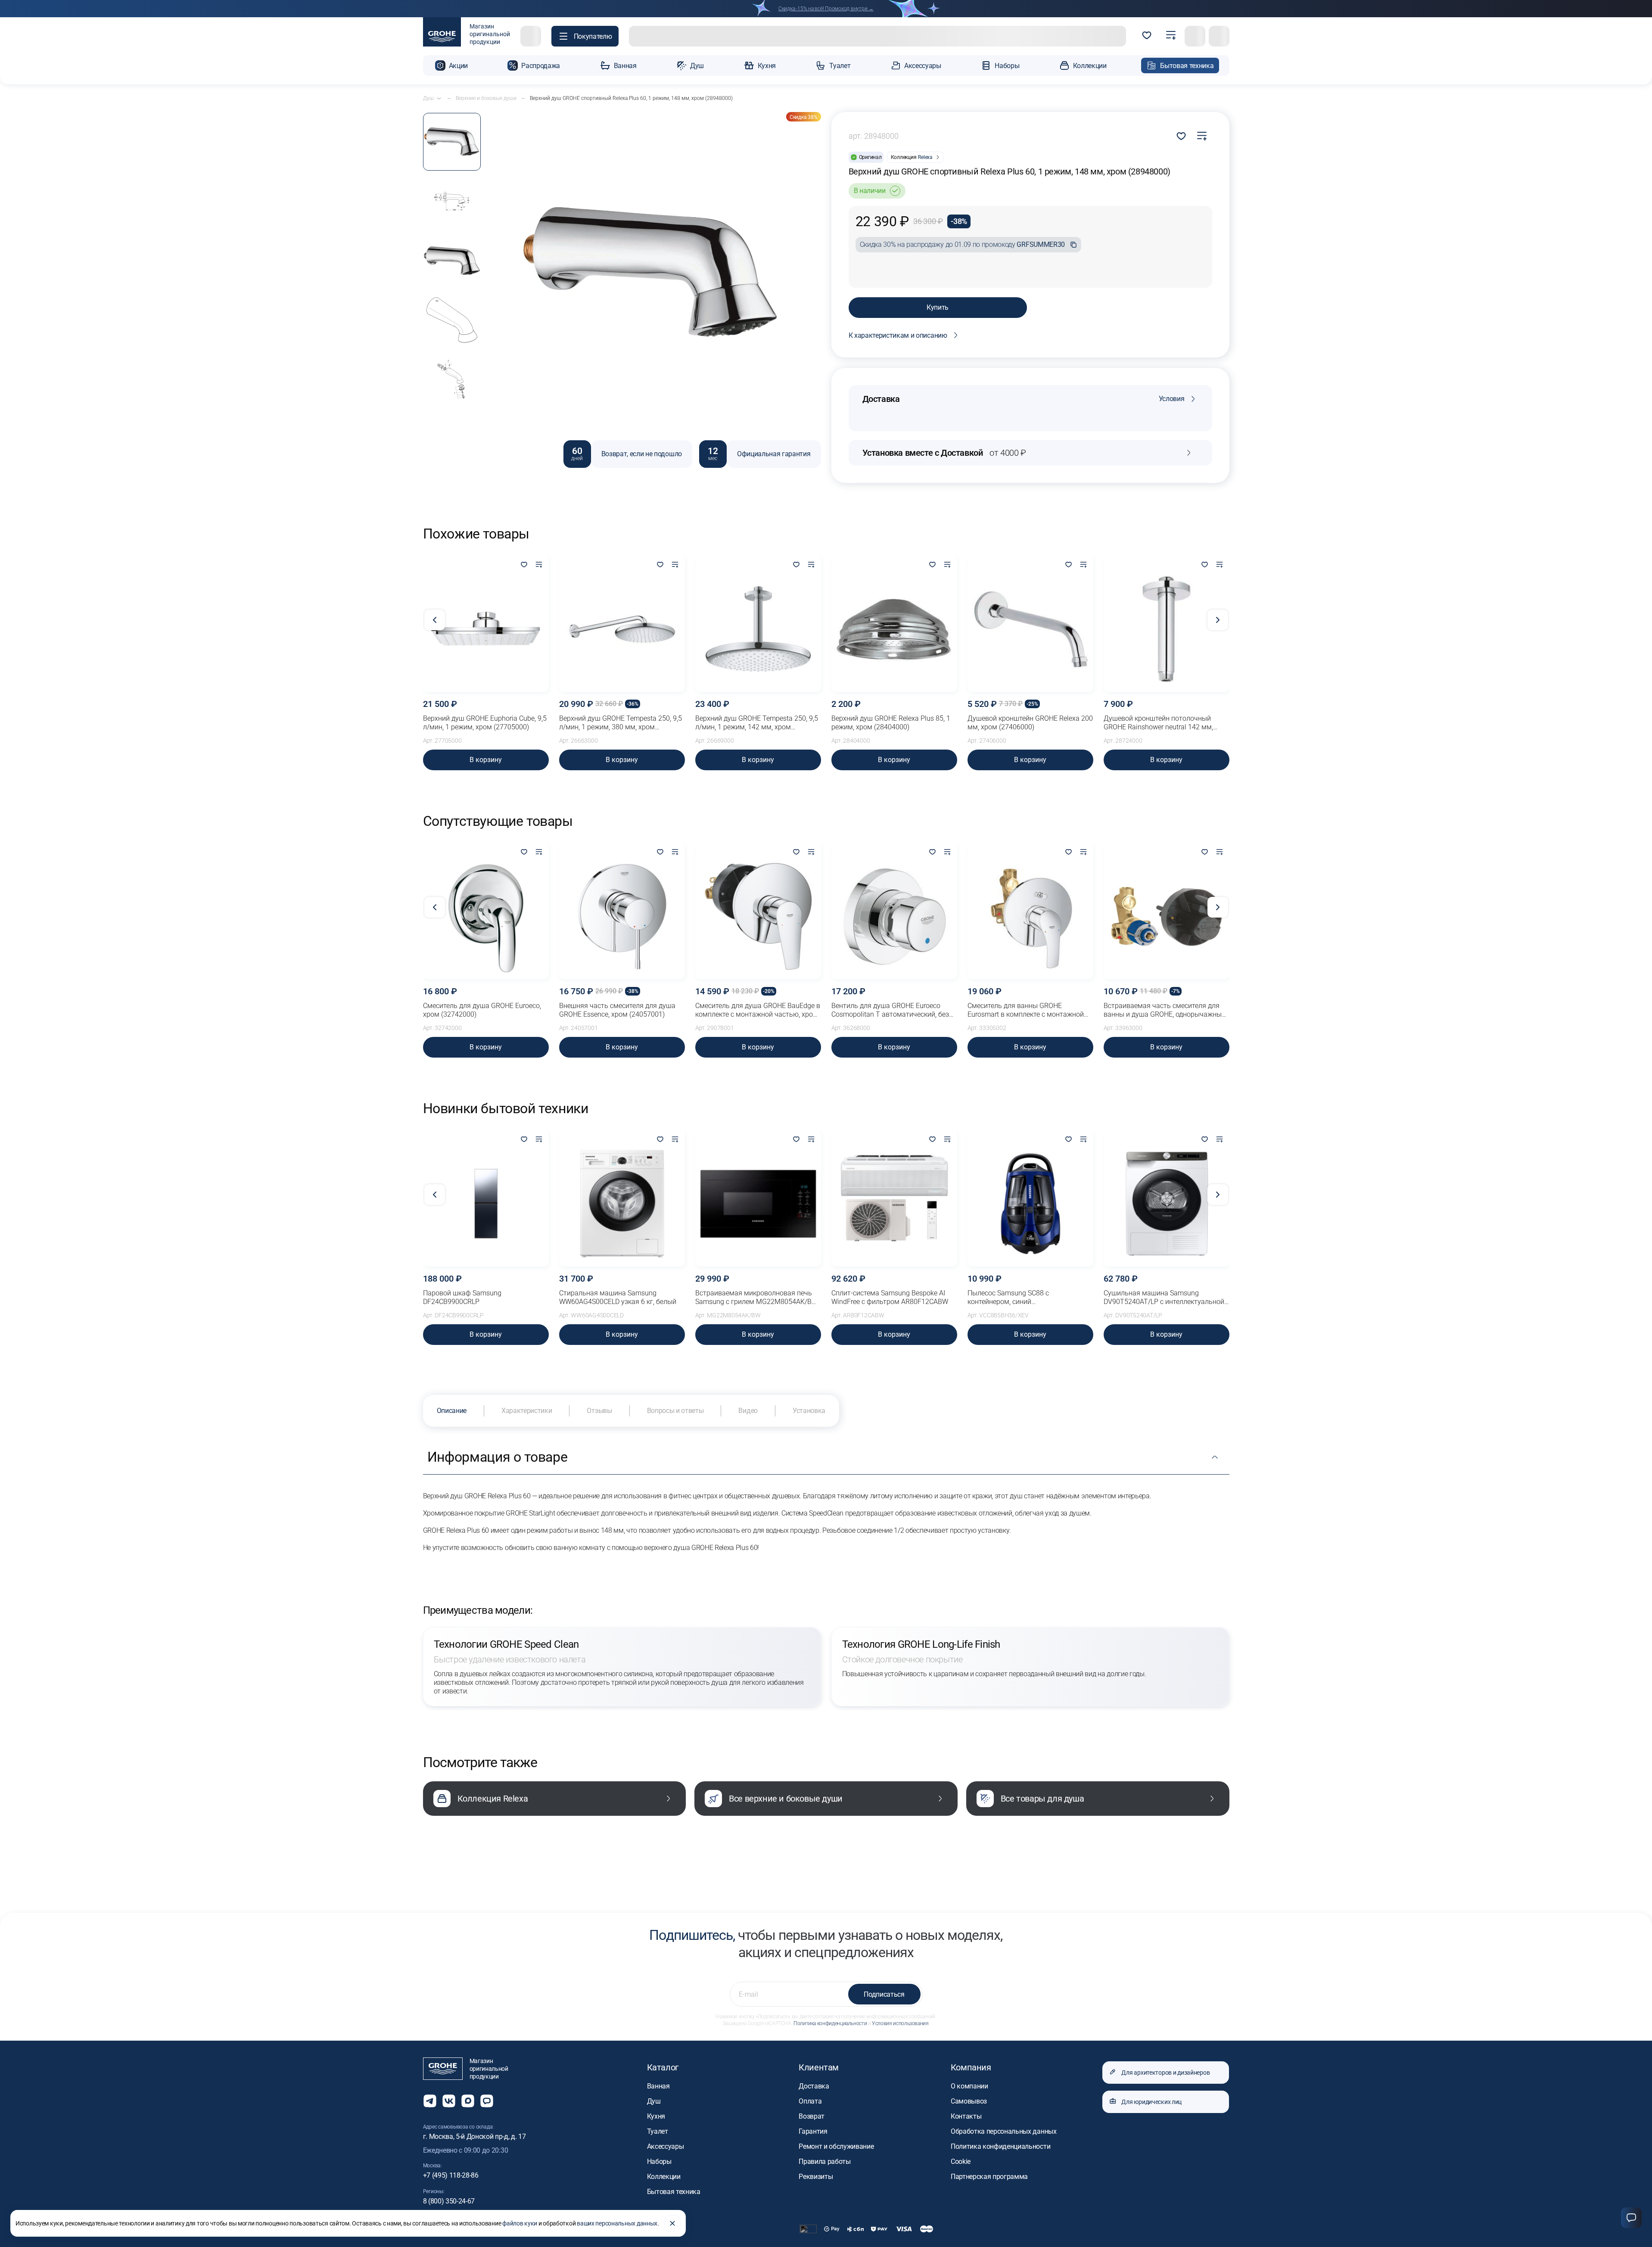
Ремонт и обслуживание (836, 2146)
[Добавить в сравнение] (1202, 136)
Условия (1172, 399)
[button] (585, 36)
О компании (969, 2086)
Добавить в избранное (1181, 136)
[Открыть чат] (487, 2101)
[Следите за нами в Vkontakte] (449, 2101)
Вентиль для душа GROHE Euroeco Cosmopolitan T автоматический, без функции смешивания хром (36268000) (894, 1010)
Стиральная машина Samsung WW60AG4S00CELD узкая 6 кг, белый (618, 1297)
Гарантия (813, 2131)
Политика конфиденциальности (830, 2023)
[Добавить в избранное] (524, 565)
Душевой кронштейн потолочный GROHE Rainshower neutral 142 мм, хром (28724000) (1158, 723)
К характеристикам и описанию (898, 335)
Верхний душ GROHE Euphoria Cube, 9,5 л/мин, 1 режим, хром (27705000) (485, 723)
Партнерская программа (989, 2177)
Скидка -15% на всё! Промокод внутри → (826, 9)
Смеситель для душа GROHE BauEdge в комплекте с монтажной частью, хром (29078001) (758, 1010)
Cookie (961, 2161)
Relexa (925, 157)
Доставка (814, 2086)
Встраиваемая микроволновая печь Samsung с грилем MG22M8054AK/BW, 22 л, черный (757, 1298)
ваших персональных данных (617, 2223)
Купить (938, 307)
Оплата (810, 2101)
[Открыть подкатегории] (439, 98)
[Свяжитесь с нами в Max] (468, 2101)
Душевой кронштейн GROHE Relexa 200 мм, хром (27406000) (1030, 723)
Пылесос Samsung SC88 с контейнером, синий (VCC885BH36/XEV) (1008, 1298)
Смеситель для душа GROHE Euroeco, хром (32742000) (482, 1010)
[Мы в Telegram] (430, 2101)
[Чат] (1631, 2218)
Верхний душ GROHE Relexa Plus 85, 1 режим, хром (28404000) (891, 723)
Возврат (812, 2116)
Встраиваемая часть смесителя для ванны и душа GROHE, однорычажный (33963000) (1165, 1010)
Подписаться (884, 1994)
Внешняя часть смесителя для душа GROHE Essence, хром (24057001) (617, 1010)
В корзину (486, 760)
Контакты (966, 2116)
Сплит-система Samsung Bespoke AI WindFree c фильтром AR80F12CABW (890, 1297)
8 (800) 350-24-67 (449, 2201)
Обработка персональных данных (1004, 2131)
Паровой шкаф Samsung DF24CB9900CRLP (462, 1297)
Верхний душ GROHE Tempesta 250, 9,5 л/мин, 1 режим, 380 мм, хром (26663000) (621, 723)
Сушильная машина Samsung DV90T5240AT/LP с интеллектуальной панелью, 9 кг (1164, 1298)
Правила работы (825, 2161)
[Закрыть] (672, 2223)
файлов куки (520, 2223)
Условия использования (900, 2023)
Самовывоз (969, 2101)
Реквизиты (816, 2177)
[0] (1147, 36)
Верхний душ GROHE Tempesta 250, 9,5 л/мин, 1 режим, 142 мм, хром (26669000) (757, 723)
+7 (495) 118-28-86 (451, 2175)
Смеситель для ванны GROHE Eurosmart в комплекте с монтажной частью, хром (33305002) (1026, 1010)
